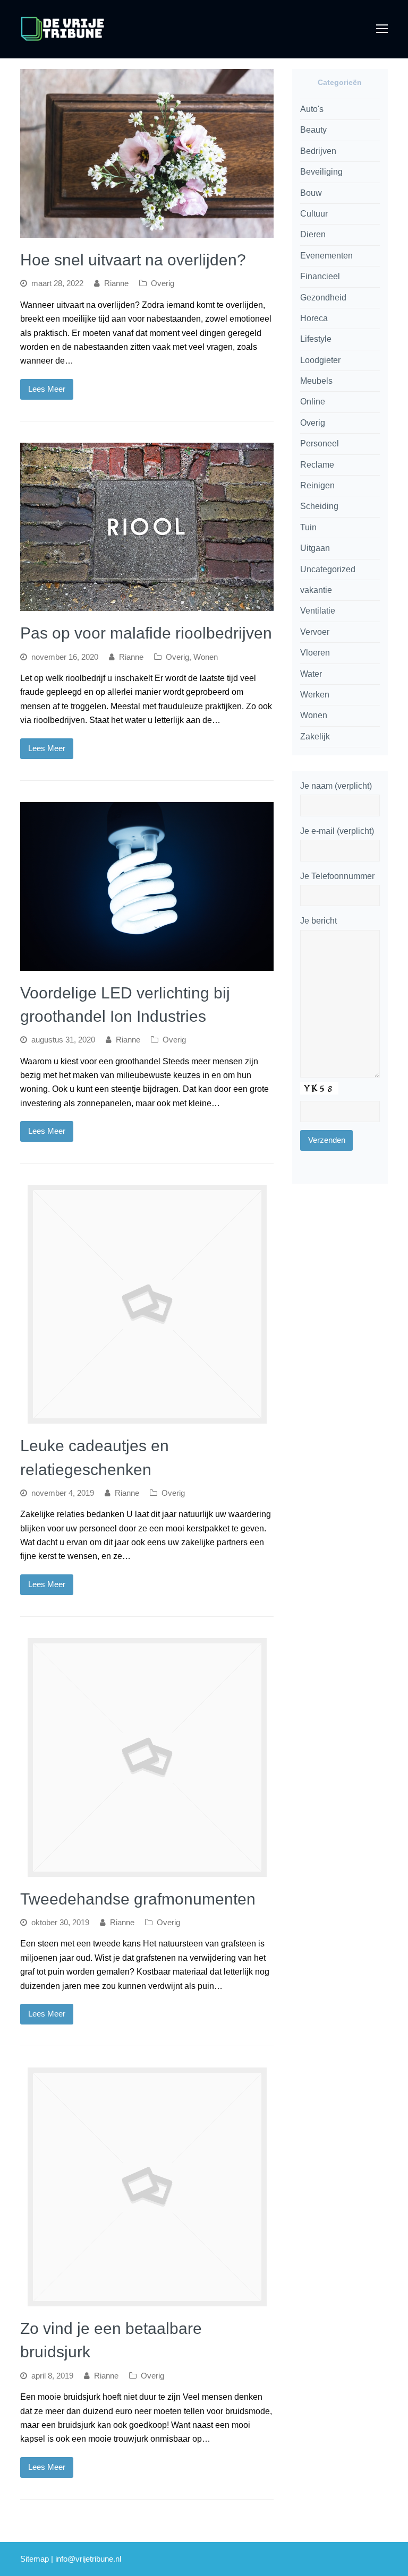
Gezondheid (323, 298)
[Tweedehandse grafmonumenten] (147, 1869)
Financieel (320, 276)
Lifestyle (316, 339)
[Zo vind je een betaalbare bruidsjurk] (147, 2299)
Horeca (314, 318)
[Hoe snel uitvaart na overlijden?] (147, 231)
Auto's (312, 109)
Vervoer (315, 632)
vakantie (316, 590)
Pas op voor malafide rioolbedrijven (146, 633)
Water (311, 674)
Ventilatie (318, 611)
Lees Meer (47, 389)
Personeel (320, 443)
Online (313, 402)
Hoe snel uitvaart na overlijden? (133, 260)
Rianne (116, 283)
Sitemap (35, 2559)
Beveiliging (321, 172)
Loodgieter (320, 360)
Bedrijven (318, 151)
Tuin (308, 527)
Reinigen (317, 485)
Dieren (313, 234)
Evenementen (326, 256)
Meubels (316, 381)
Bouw (311, 193)
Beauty (313, 130)
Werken (315, 695)
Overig (163, 283)
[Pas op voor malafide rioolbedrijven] (147, 604)
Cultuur (314, 214)
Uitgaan (315, 548)
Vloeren (315, 653)
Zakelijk (315, 736)
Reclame (317, 465)
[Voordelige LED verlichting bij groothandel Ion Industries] (147, 963)
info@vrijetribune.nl (88, 2559)
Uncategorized (328, 569)
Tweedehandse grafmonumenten (138, 1899)
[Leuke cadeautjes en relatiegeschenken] (147, 1416)
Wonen (206, 657)
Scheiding (319, 506)
